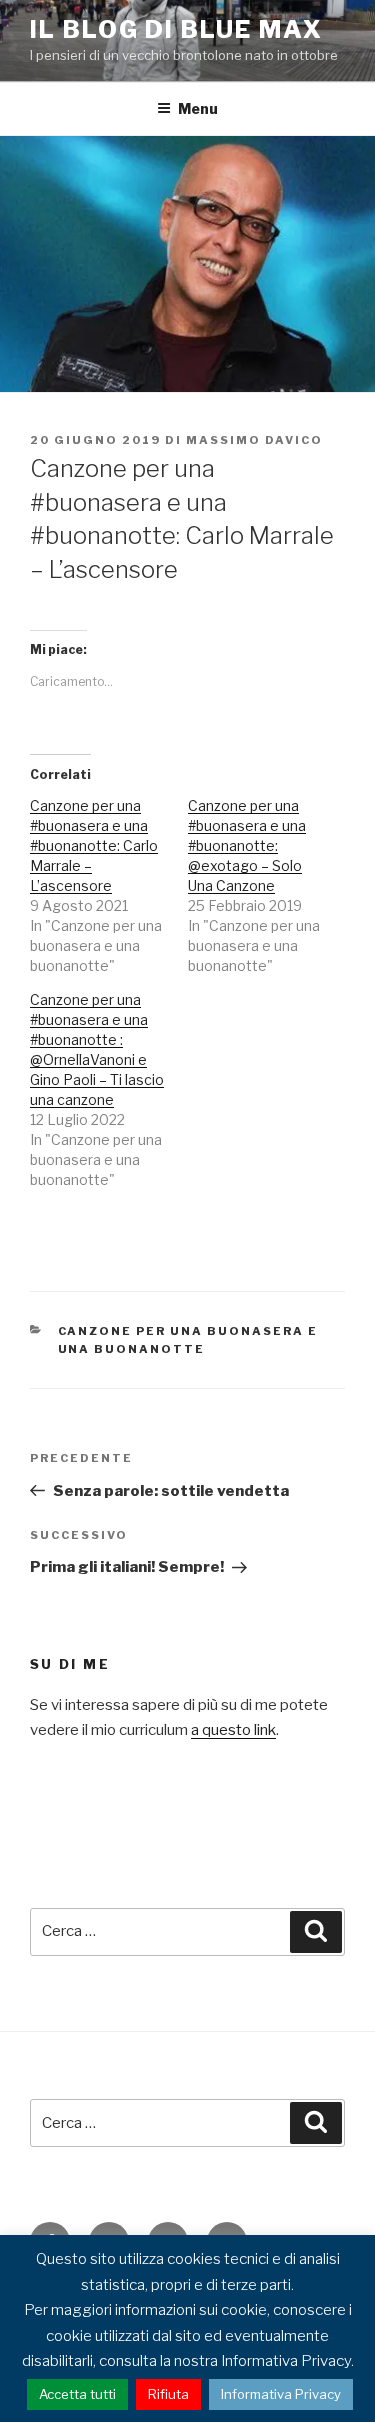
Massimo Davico (254, 440)
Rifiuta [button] (168, 2394)
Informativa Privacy (281, 2394)
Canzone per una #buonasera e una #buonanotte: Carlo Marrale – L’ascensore (94, 845)
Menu (198, 108)
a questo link (233, 1730)
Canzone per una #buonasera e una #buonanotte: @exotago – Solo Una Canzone (247, 845)
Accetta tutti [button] (77, 2394)
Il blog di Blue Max (176, 29)
